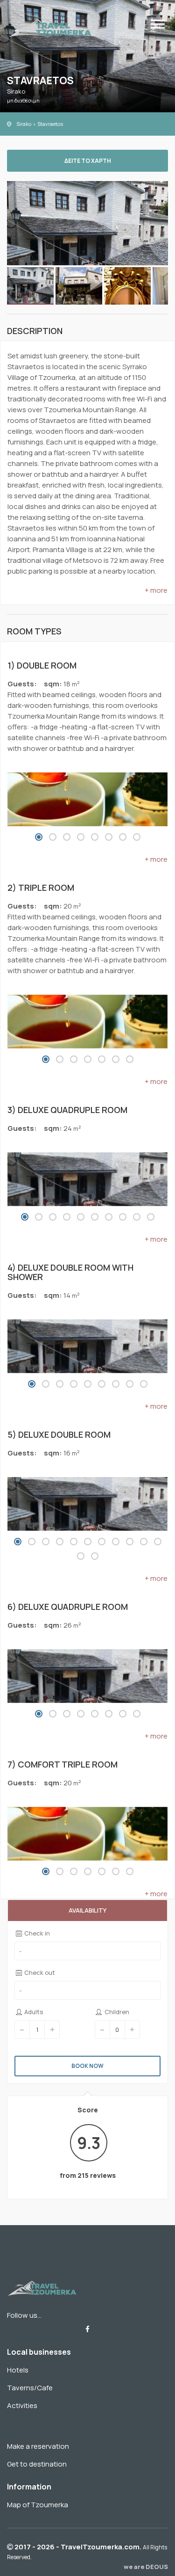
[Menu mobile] (158, 26)
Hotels (18, 2370)
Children (116, 2012)
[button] (39, 837)
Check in (36, 1933)
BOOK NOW (87, 2066)
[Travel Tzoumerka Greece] (50, 27)
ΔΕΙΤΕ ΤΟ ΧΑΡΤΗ (88, 161)
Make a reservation (38, 2446)
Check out (39, 1972)
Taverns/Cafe (30, 2388)
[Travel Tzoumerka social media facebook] (87, 2329)
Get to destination (37, 2464)
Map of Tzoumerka (38, 2505)
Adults (33, 2012)
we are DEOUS (146, 2567)
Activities (22, 2405)
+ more (156, 590)
